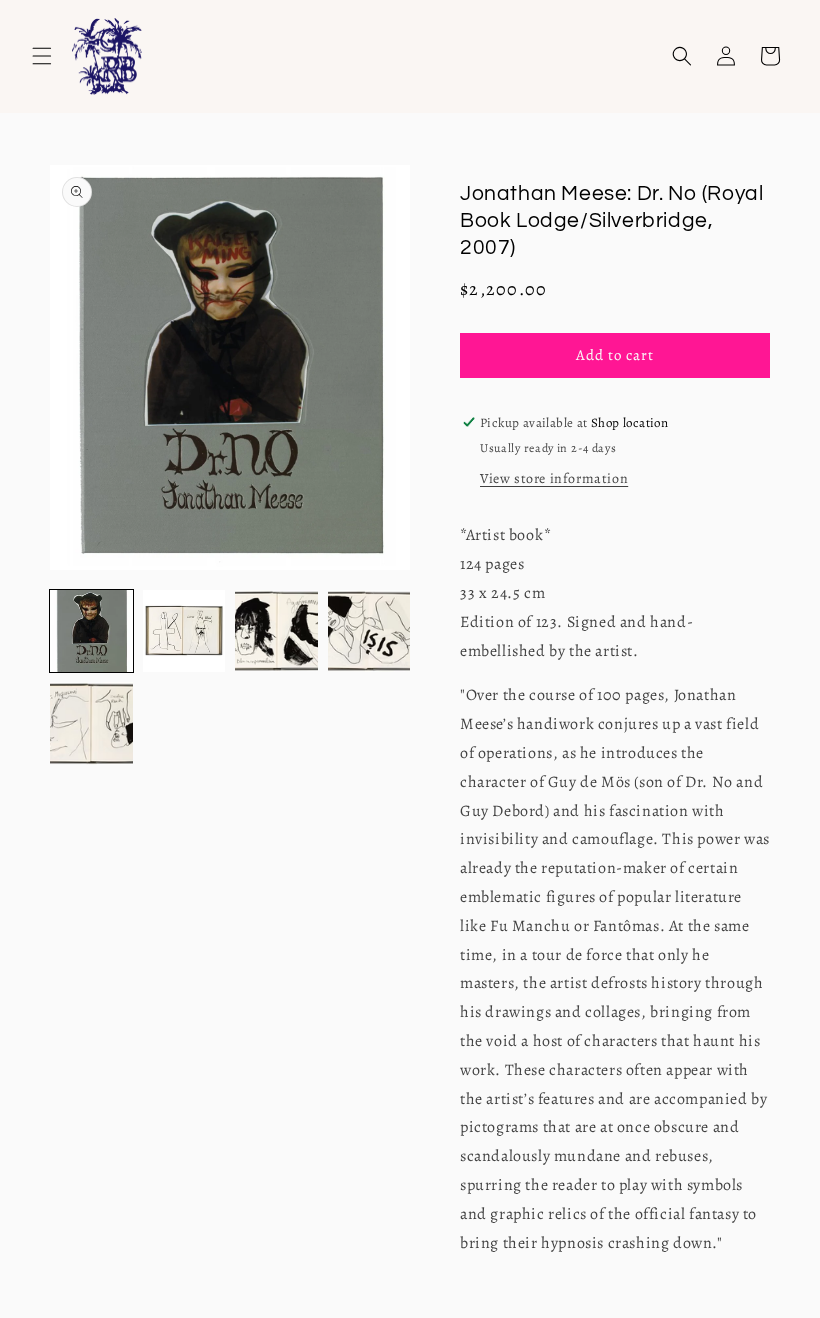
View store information (554, 478)
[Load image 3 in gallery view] (276, 631)
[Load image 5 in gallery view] (91, 723)
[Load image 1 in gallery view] (91, 631)
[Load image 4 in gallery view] (369, 631)
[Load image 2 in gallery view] (184, 631)
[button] (42, 56)
